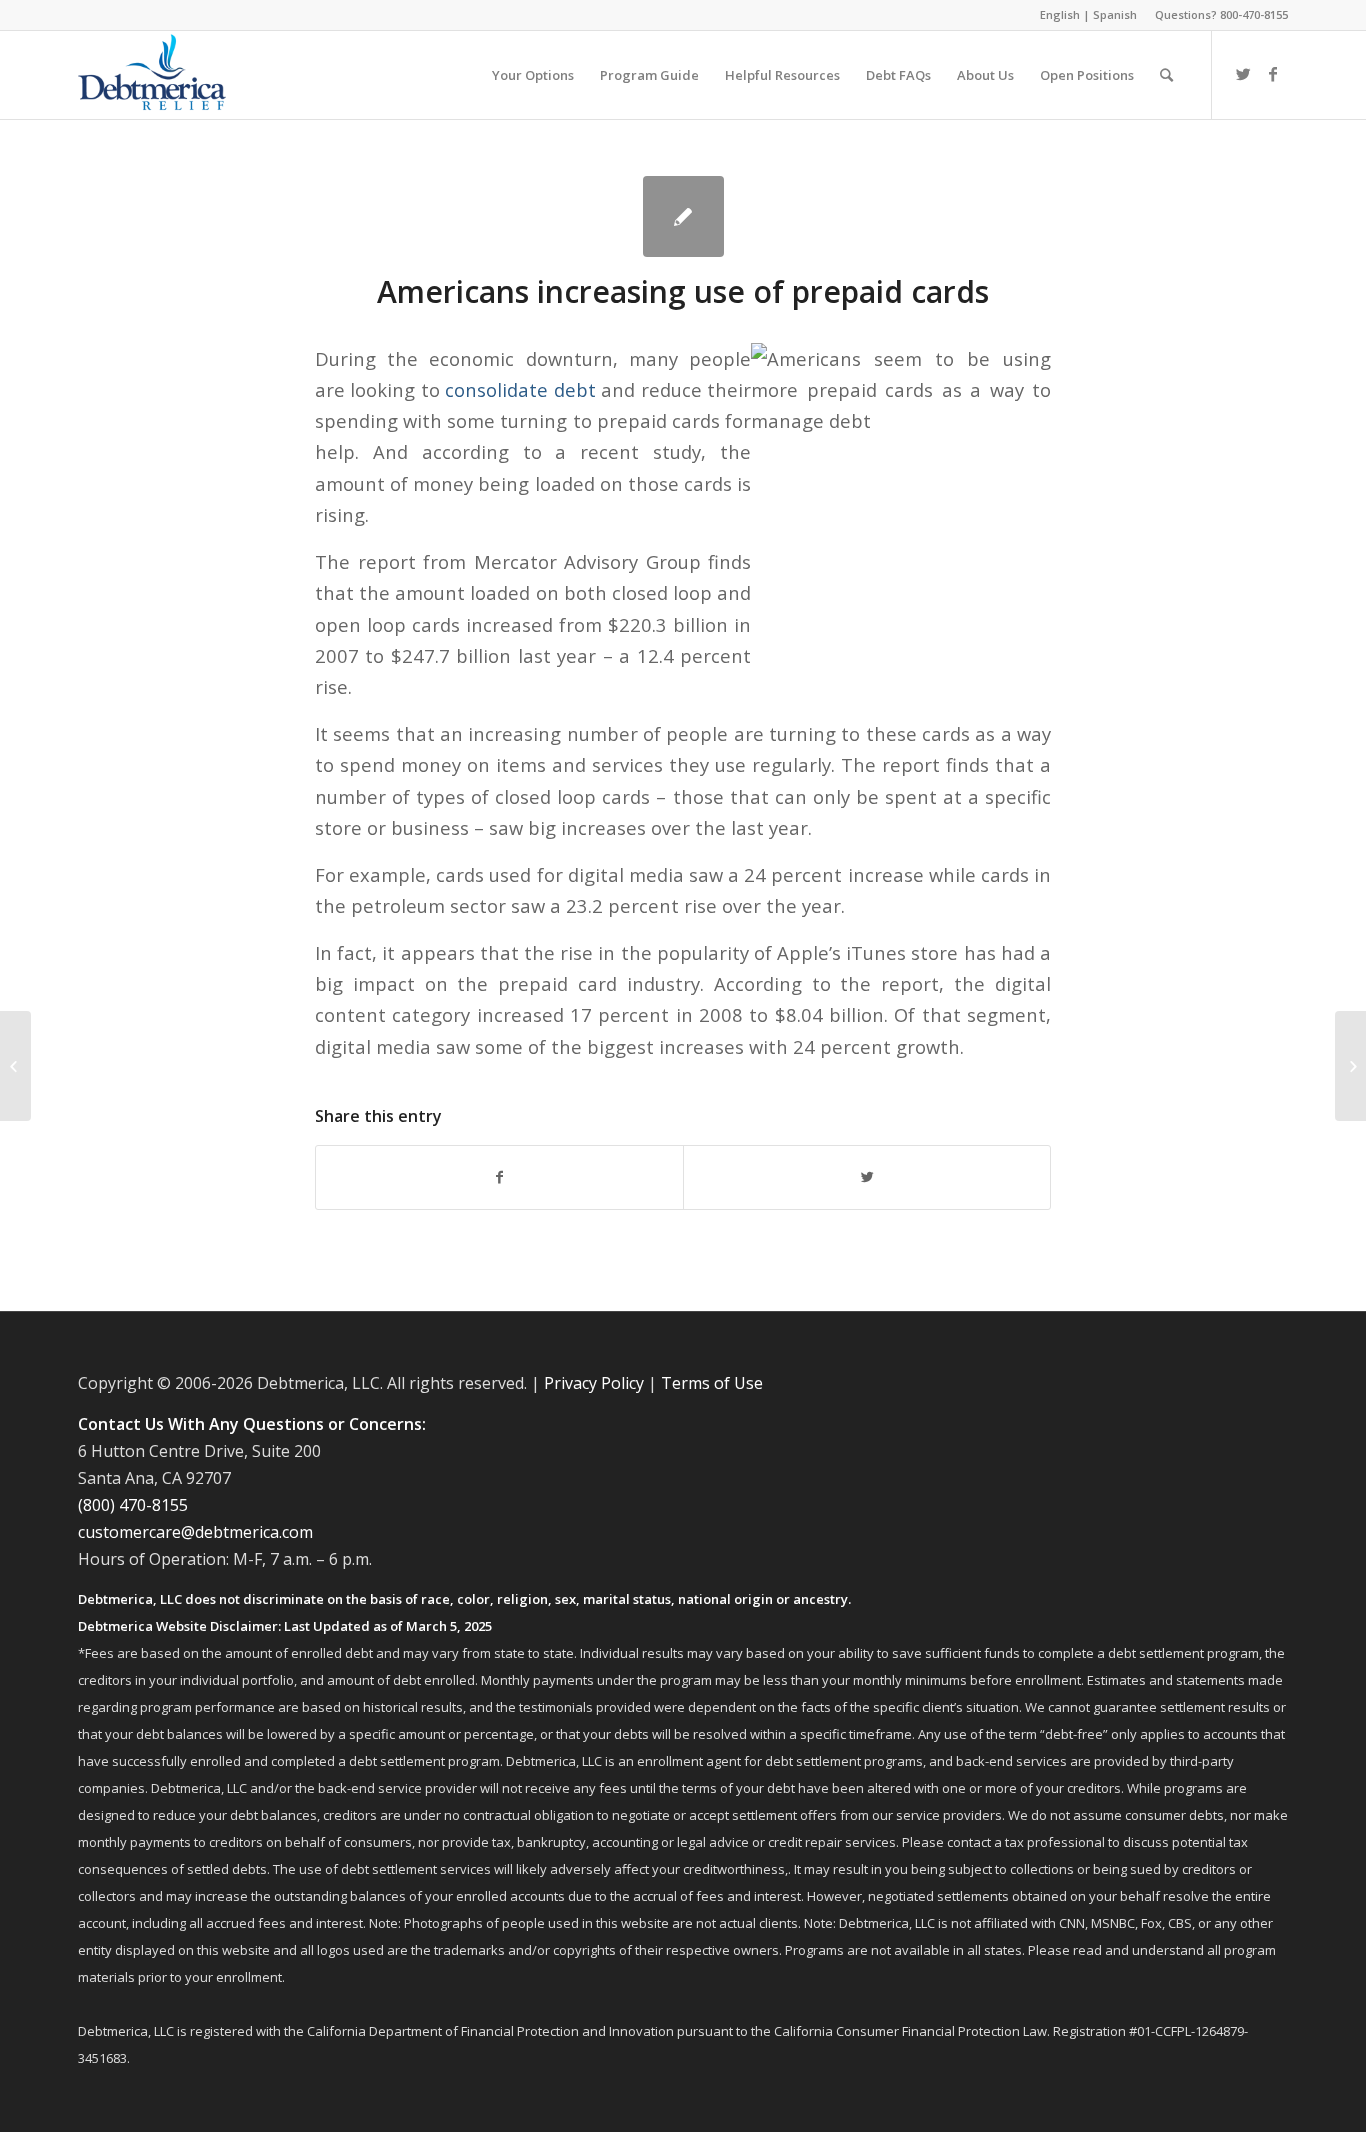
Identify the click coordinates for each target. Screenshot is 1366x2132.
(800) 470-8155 (133, 1505)
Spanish (1115, 14)
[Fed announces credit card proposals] (15, 1066)
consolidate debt (520, 389)
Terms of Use (712, 1383)
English (1060, 14)
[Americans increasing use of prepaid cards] (683, 216)
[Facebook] (1273, 74)
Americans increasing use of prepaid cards (683, 291)
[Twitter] (1243, 74)
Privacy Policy (594, 1383)
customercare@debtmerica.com (195, 1532)
